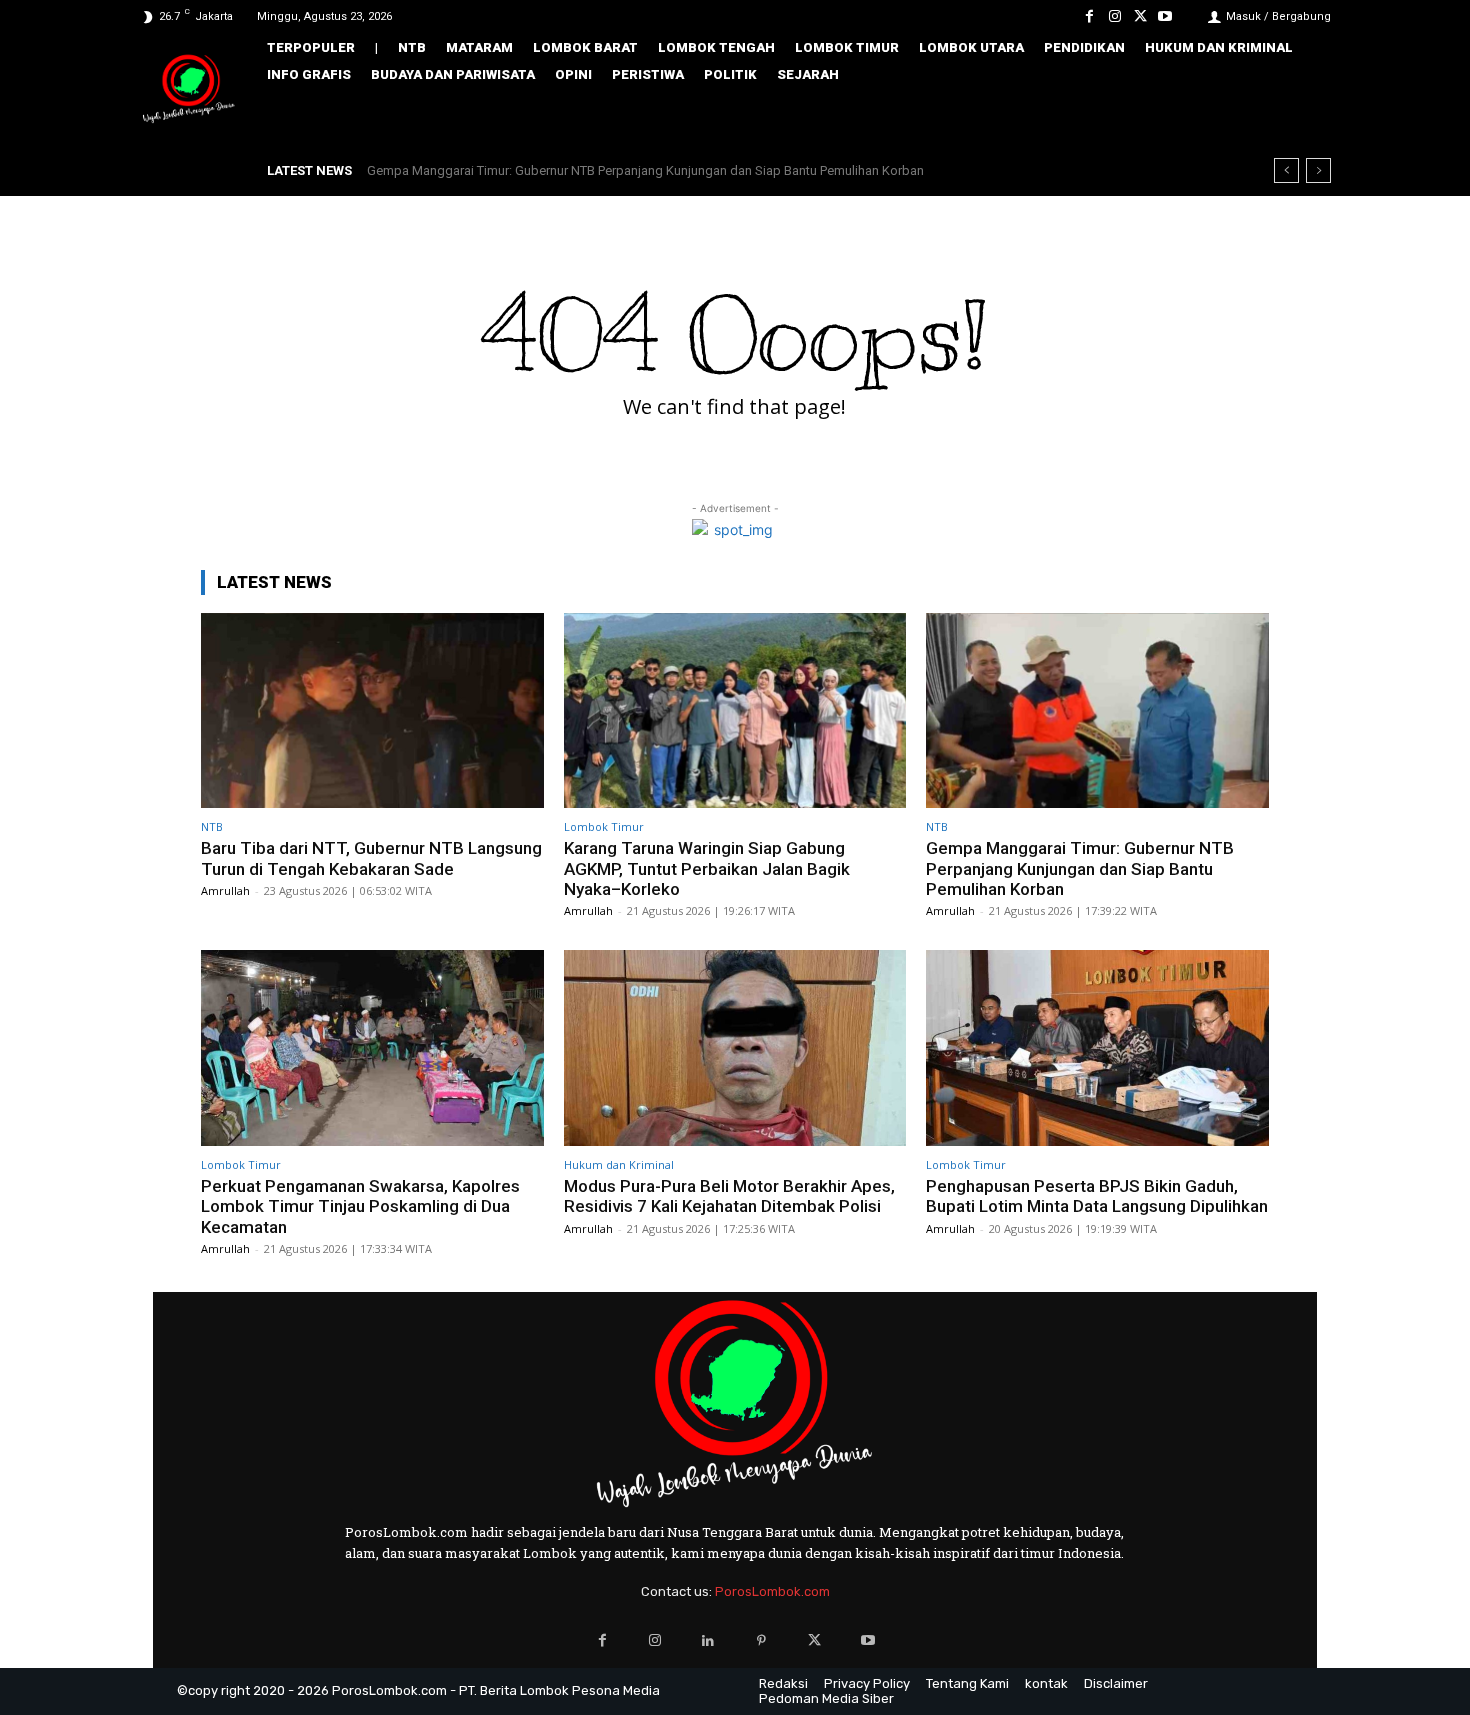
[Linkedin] (708, 1640)
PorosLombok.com (772, 1591)
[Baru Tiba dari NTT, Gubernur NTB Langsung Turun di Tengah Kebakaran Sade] (372, 710)
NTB (212, 826)
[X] (1140, 16)
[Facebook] (1089, 16)
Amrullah (225, 890)
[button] (1302, 117)
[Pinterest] (761, 1640)
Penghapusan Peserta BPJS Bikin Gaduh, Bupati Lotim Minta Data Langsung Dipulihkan (1097, 1196)
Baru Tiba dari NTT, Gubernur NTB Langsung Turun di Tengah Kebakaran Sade (371, 858)
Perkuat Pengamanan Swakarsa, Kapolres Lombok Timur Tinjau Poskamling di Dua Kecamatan (360, 1206)
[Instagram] (1114, 16)
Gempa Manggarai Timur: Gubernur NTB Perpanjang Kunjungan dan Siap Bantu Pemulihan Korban (645, 170)
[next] (1318, 170)
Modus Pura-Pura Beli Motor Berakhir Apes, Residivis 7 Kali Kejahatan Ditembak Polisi (729, 1196)
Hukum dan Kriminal (619, 1164)
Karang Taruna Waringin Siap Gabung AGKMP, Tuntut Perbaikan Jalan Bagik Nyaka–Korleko (707, 868)
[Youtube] (1165, 16)
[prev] (1286, 170)
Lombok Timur (604, 826)
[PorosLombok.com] (189, 90)
